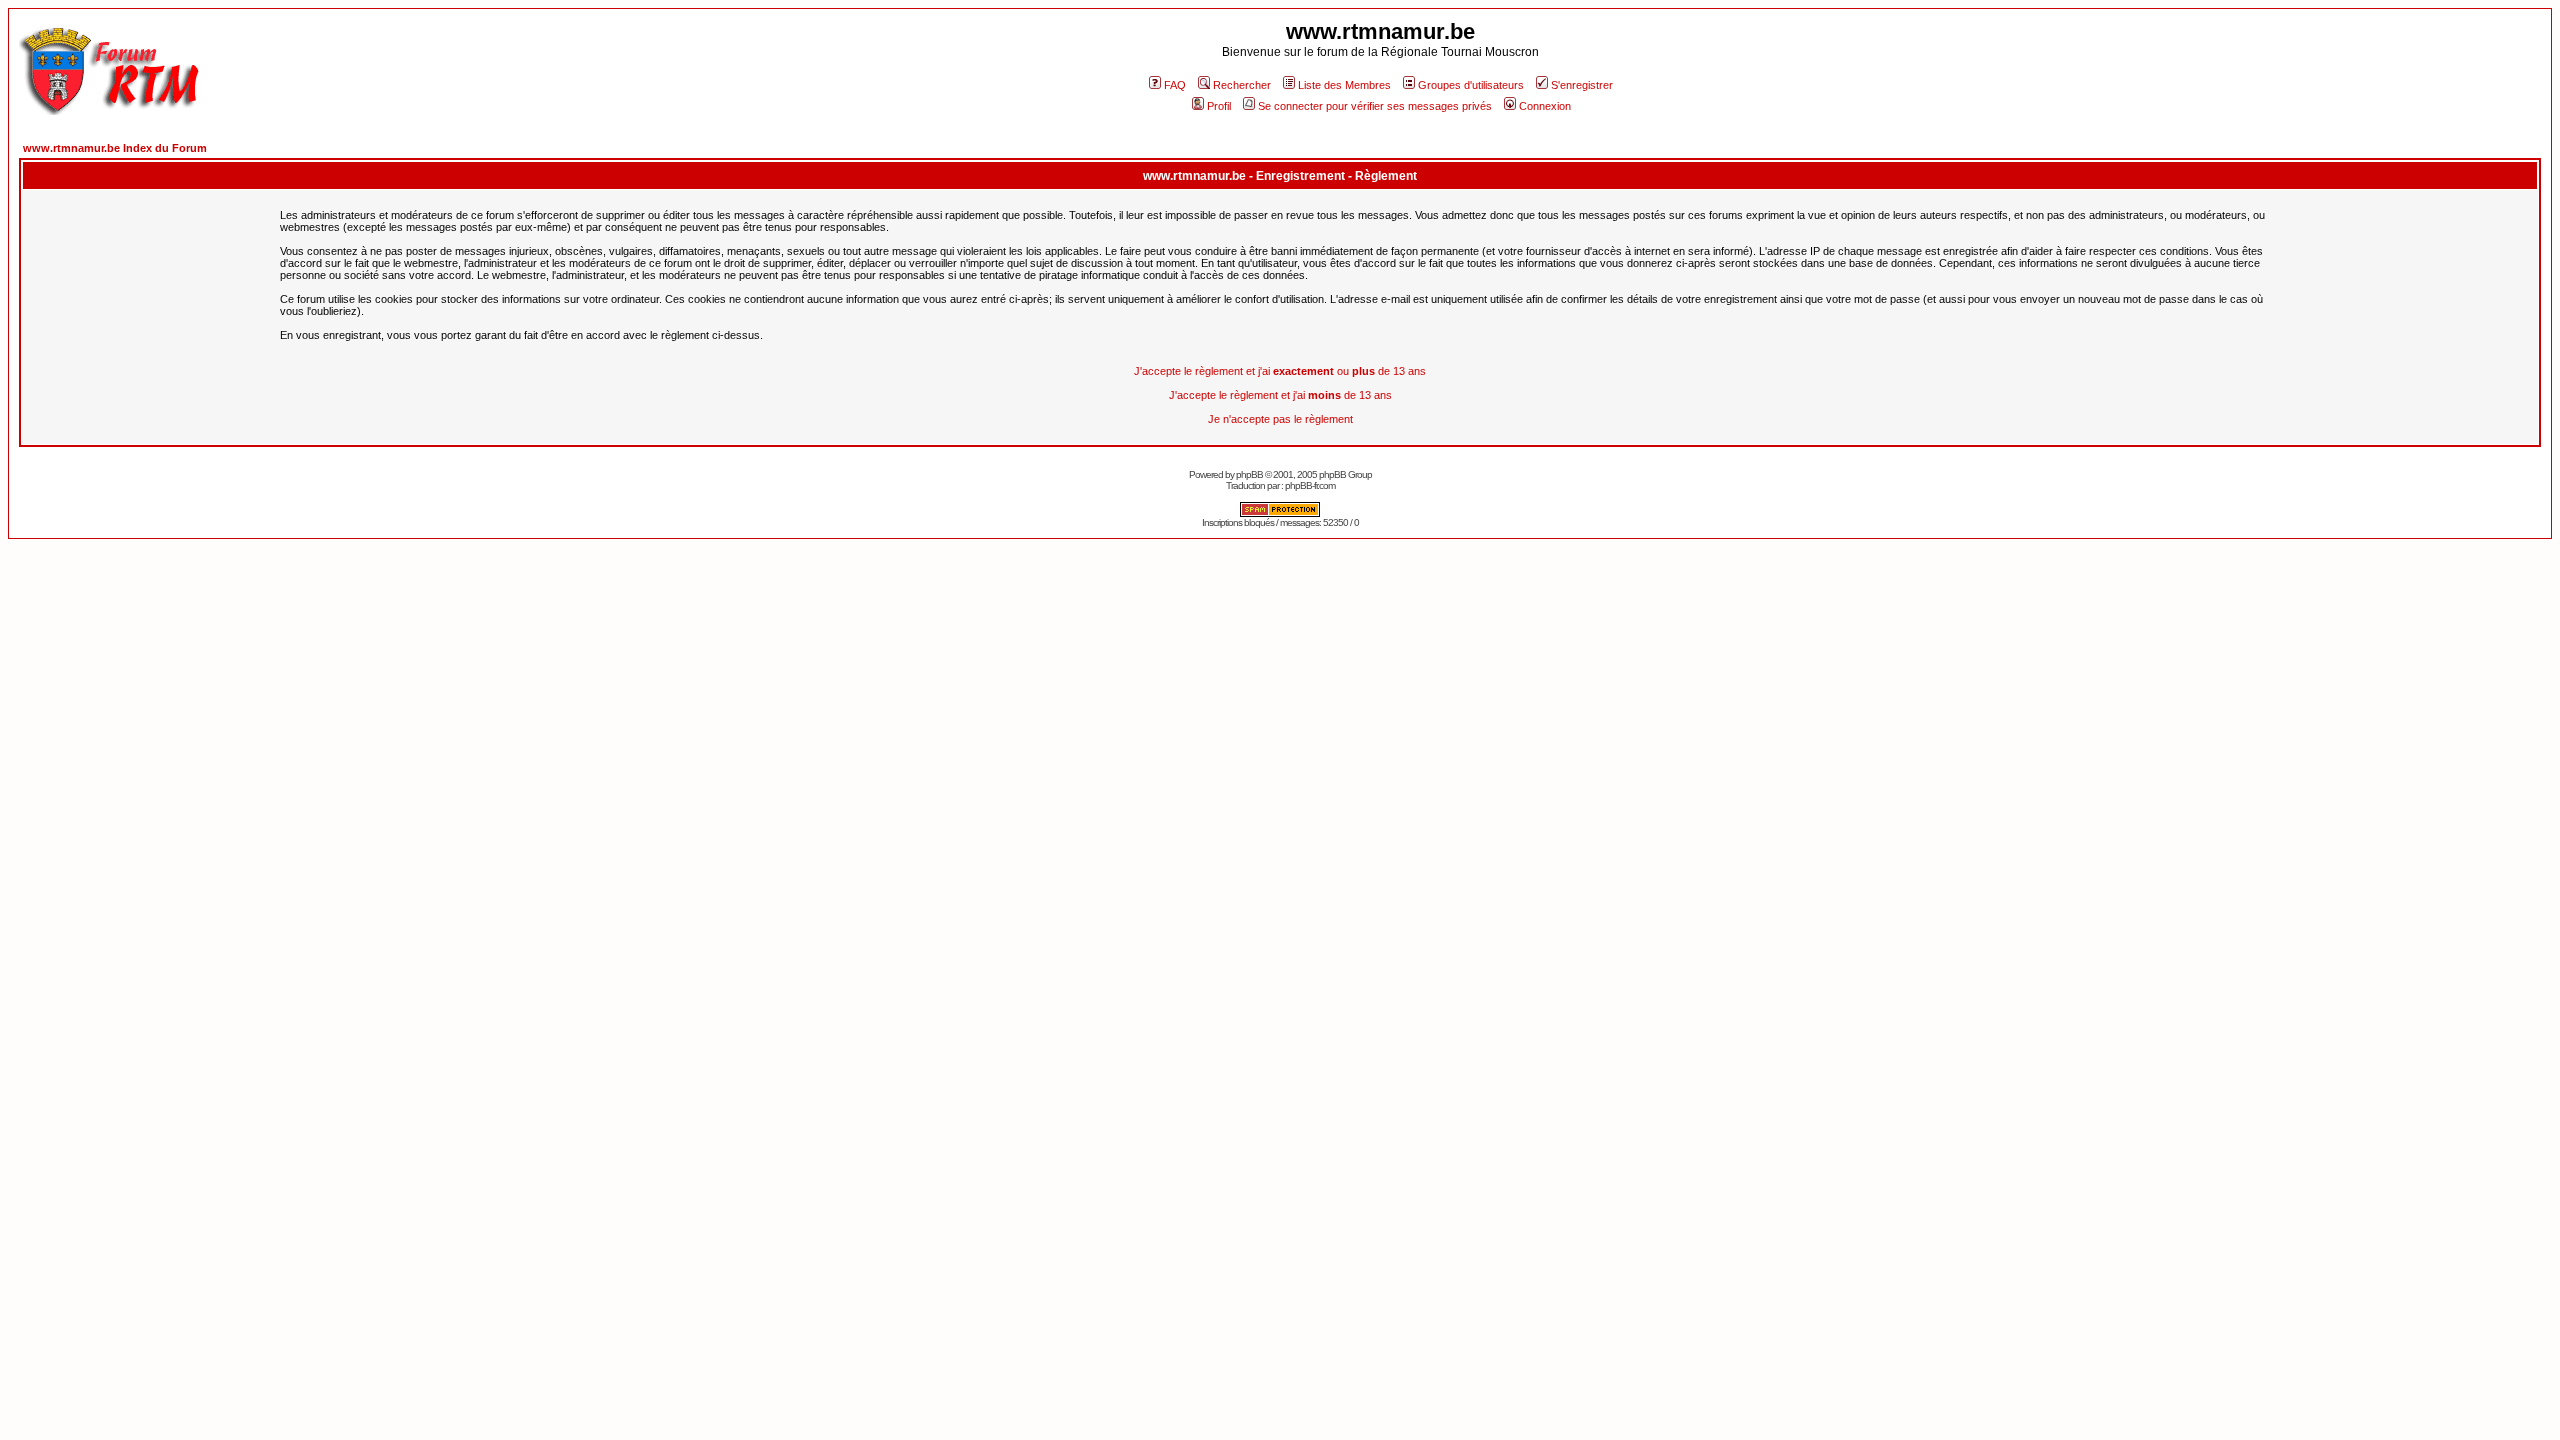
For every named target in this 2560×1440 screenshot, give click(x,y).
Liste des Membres (1344, 85)
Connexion (1545, 106)
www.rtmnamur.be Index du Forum (115, 148)
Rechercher (1242, 85)
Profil (1219, 106)
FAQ (1175, 85)
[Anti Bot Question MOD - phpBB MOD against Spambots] (1280, 513)
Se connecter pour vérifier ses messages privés (1375, 106)
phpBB (1249, 474)
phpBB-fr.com (1310, 485)
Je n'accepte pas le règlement (1280, 419)
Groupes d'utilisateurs (1471, 85)
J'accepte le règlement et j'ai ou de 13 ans (1280, 371)
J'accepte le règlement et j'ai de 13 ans (1280, 395)
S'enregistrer (1582, 85)
